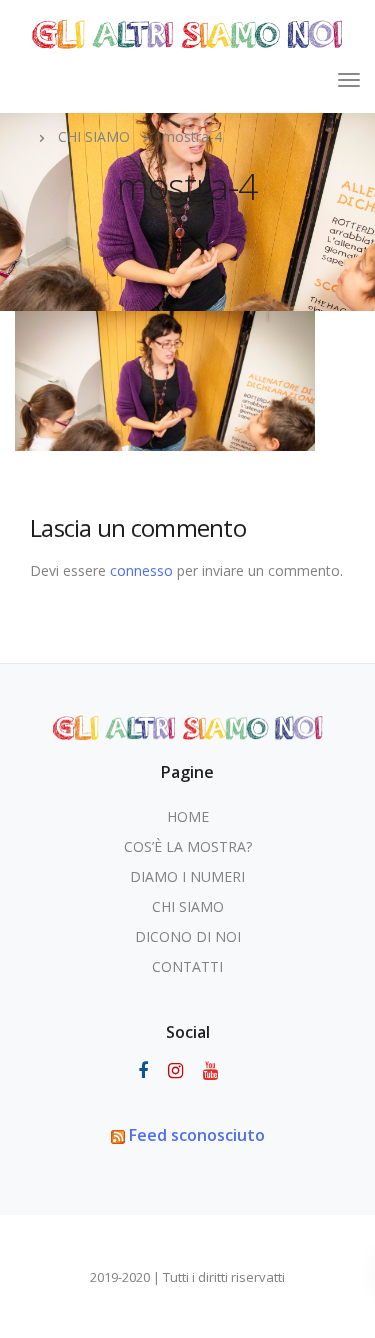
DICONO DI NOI (188, 936)
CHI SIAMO (188, 906)
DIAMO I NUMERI (187, 876)
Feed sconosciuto (197, 1135)
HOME (188, 816)
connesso (141, 570)
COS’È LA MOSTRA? (188, 846)
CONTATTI (187, 966)
